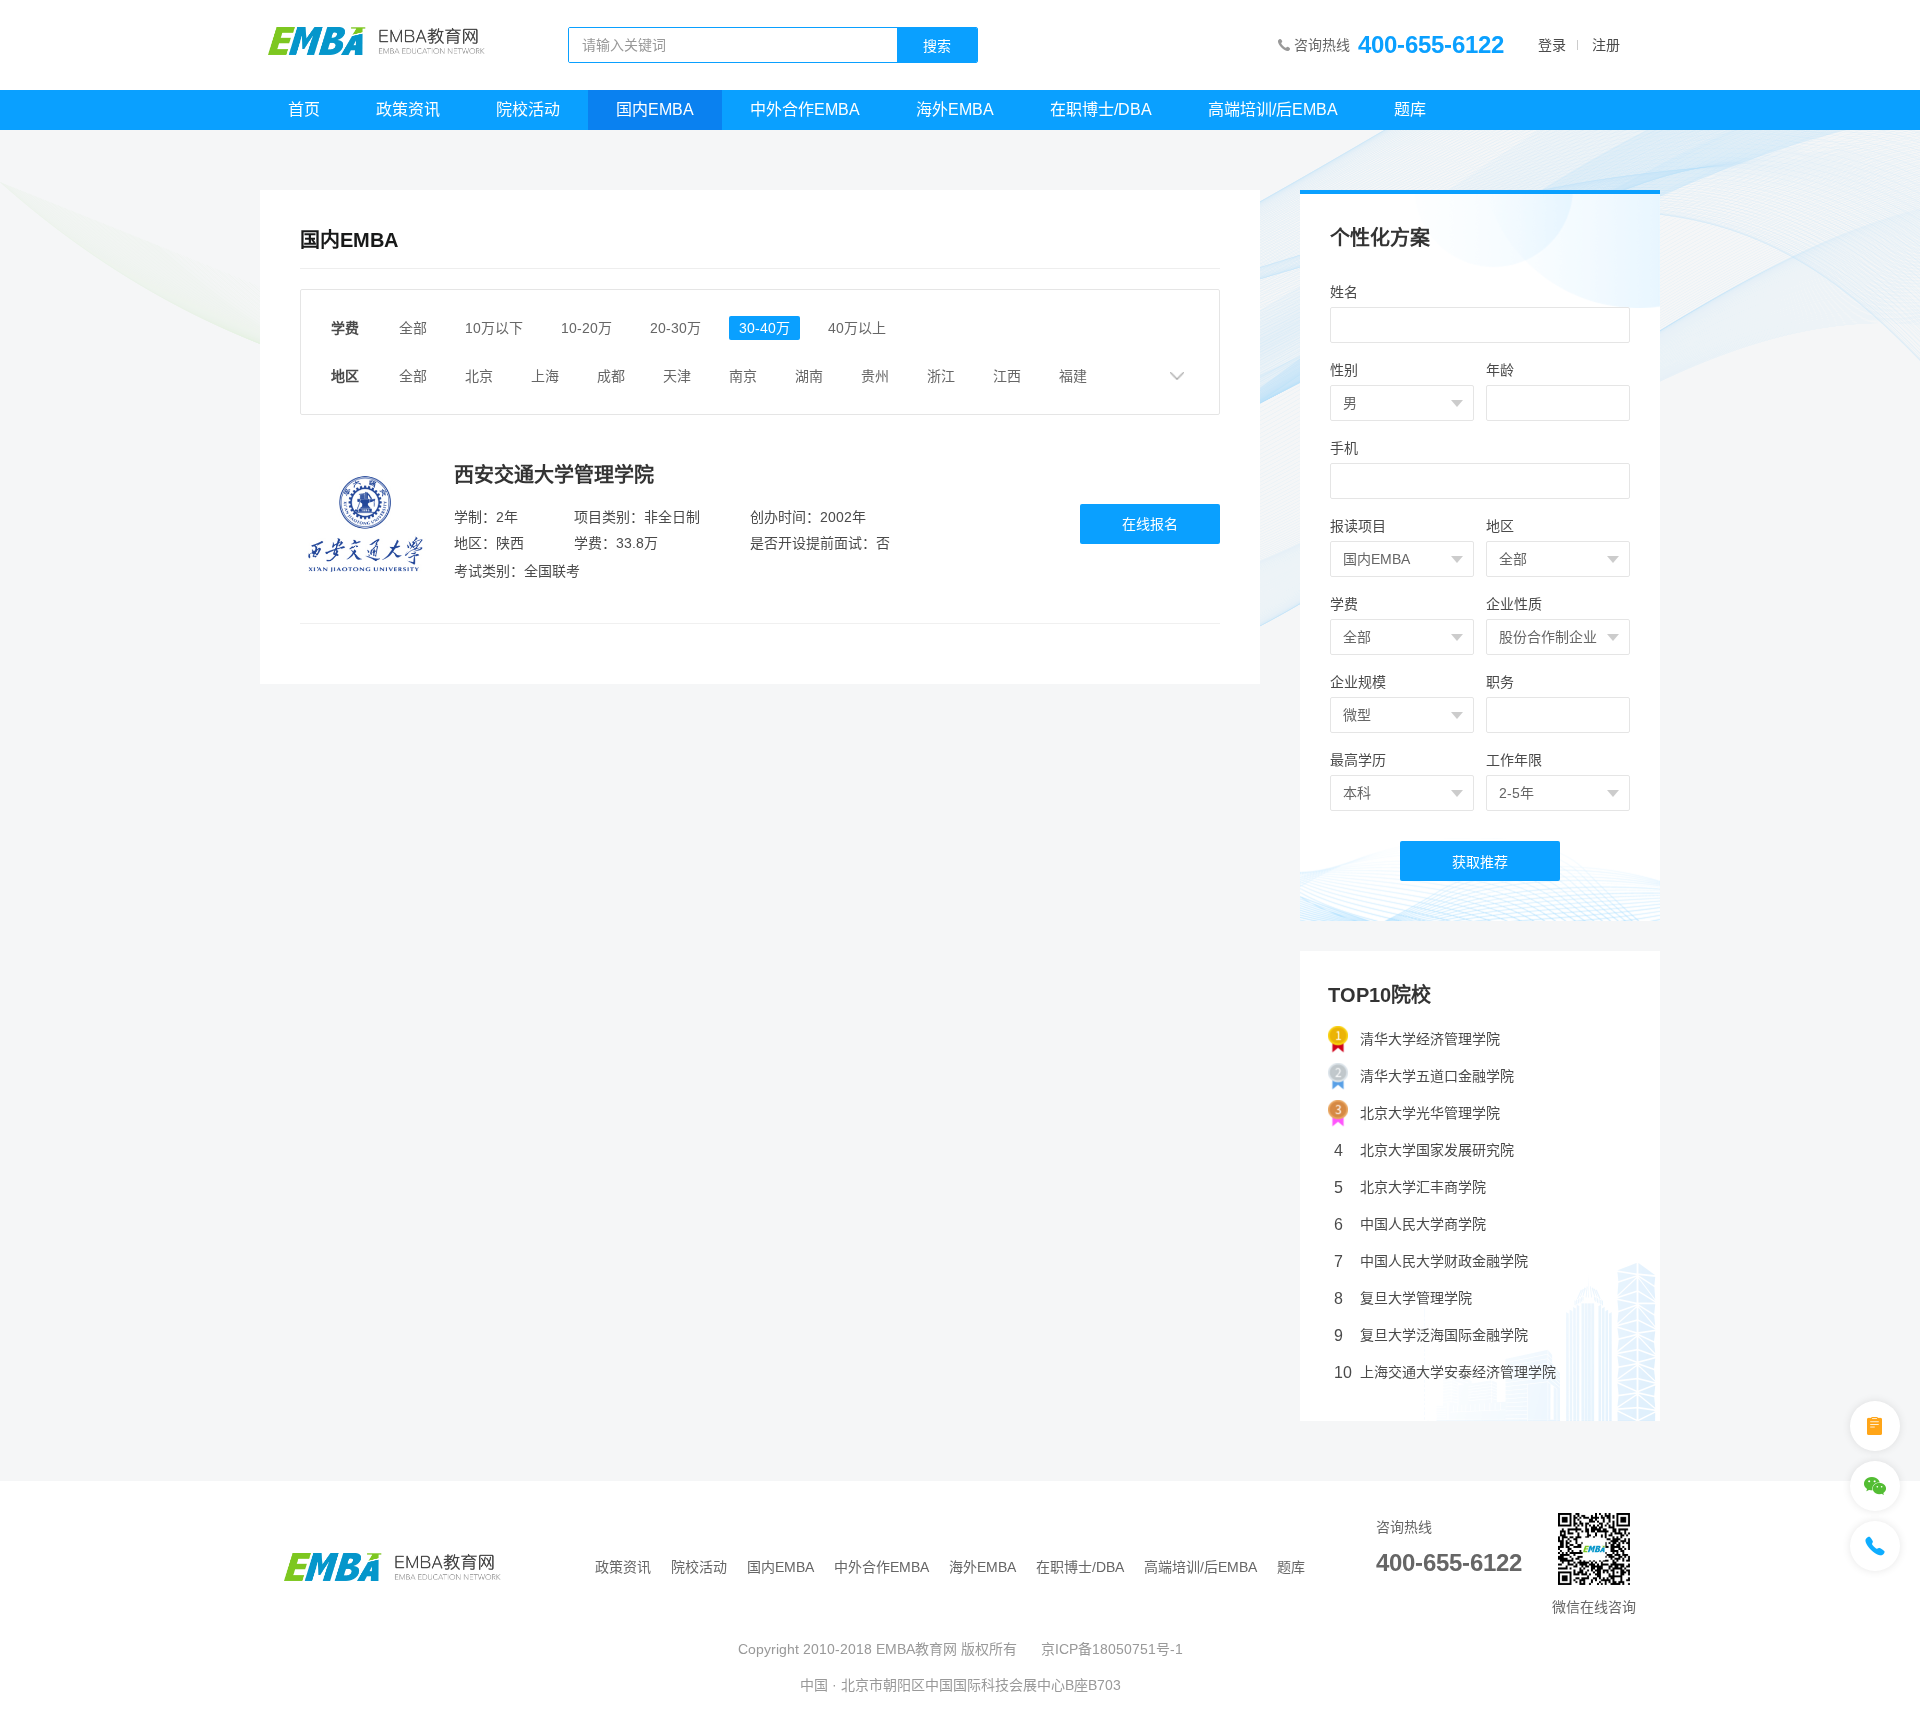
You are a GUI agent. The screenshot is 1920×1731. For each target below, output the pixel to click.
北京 (479, 376)
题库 (1410, 109)
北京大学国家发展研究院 (1424, 1150)
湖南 (809, 376)
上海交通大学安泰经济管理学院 (1445, 1372)
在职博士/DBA (1101, 109)
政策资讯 (408, 109)
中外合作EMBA (805, 109)
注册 (1606, 45)
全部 (413, 328)
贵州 (875, 376)
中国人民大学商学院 (1410, 1224)
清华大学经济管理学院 (1430, 1039)
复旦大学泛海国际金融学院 (1431, 1335)
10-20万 (586, 328)
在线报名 (1150, 524)
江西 (1007, 376)
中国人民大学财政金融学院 (1431, 1261)
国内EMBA (655, 109)
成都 (611, 376)
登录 (1552, 45)
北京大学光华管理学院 (1430, 1113)
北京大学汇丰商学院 (1410, 1187)
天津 (677, 376)
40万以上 (857, 328)
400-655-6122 (1431, 44)
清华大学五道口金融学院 (1437, 1076)
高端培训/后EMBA (1273, 109)
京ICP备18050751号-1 (1112, 1649)
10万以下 (494, 328)
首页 (304, 109)
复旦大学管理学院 (1403, 1298)
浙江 (941, 376)
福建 (1073, 376)
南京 (743, 376)
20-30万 (675, 328)
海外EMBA (955, 109)
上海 (545, 376)
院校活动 (528, 109)
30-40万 (764, 328)
